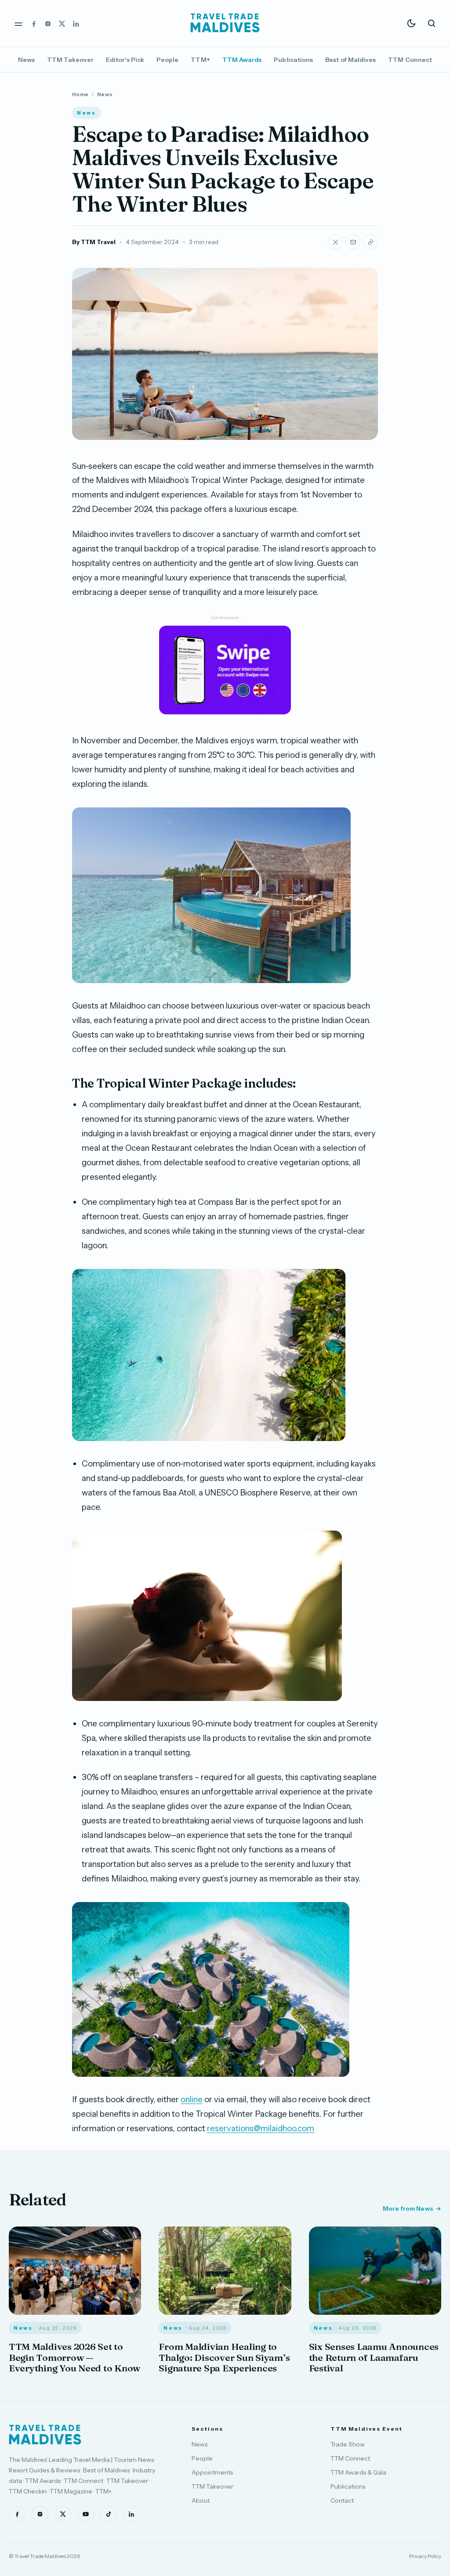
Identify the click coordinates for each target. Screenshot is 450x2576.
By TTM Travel (94, 242)
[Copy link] (370, 242)
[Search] (432, 23)
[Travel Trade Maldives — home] (225, 23)
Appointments (212, 2472)
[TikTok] (109, 2514)
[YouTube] (86, 2514)
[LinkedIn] (76, 23)
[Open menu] (18, 23)
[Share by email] (353, 242)
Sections (207, 2429)
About (201, 2500)
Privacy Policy (425, 2556)
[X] (62, 23)
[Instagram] (48, 23)
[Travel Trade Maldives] (45, 2435)
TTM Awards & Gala (358, 2472)
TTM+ (200, 60)
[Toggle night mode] (411, 23)
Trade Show (348, 2444)
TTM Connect (410, 60)
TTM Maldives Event (367, 2429)
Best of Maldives (350, 60)
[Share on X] (335, 242)
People (167, 60)
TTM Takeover (70, 60)
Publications (293, 60)
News (26, 60)
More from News (408, 2209)
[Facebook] (34, 23)
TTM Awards (242, 60)
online (192, 2099)
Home (80, 94)
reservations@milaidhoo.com (261, 2128)
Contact (342, 2500)
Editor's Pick (125, 60)
